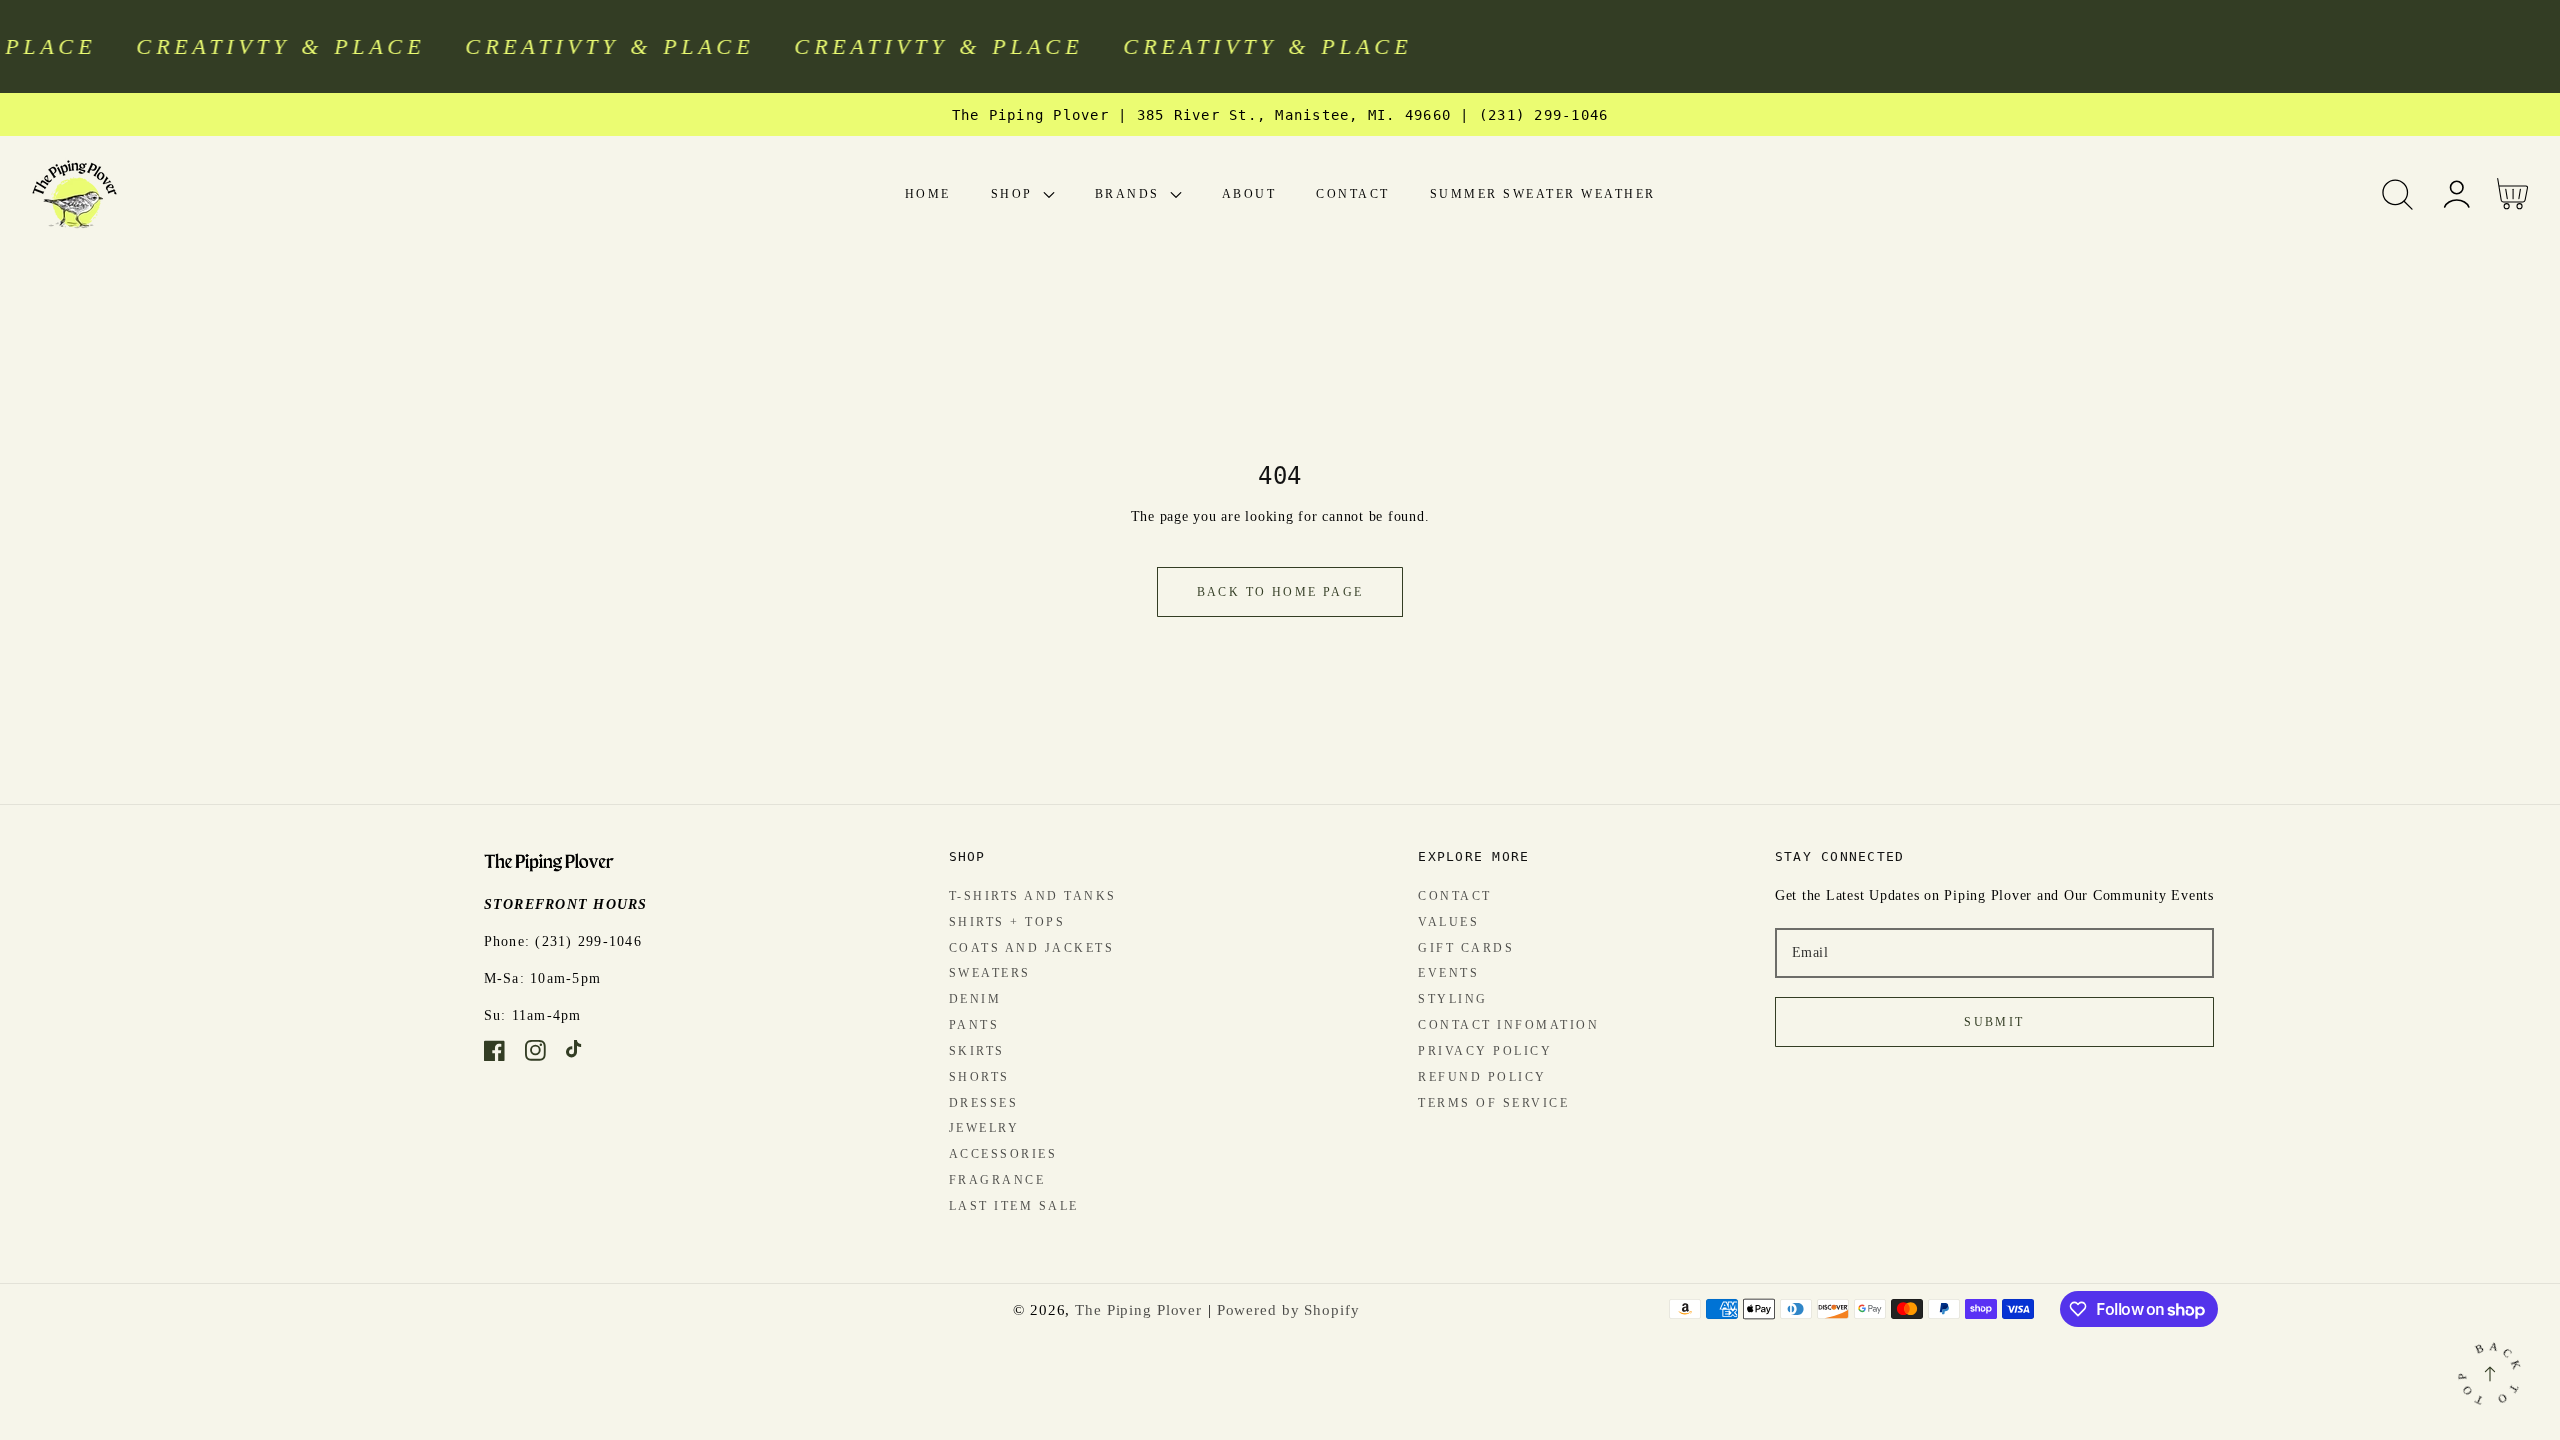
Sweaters (990, 973)
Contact (1455, 896)
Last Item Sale (1014, 1206)
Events (1448, 973)
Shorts (979, 1077)
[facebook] (494, 1054)
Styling (1453, 999)
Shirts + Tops (1007, 922)
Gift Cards (1466, 948)
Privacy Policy (1485, 1051)
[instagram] (535, 1054)
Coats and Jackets (1032, 948)
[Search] (2398, 194)
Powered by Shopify (1288, 1310)
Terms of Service (1493, 1103)
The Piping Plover (1138, 1310)
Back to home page (1280, 592)
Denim (975, 999)
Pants (974, 1025)
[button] (2397, 194)
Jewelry (984, 1128)
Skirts (977, 1051)
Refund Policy (1482, 1077)
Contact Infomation (1508, 1025)
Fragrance (997, 1180)
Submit (1994, 1022)
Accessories (1003, 1154)
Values (1448, 922)
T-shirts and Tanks (1033, 896)
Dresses (984, 1103)
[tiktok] (576, 1054)
